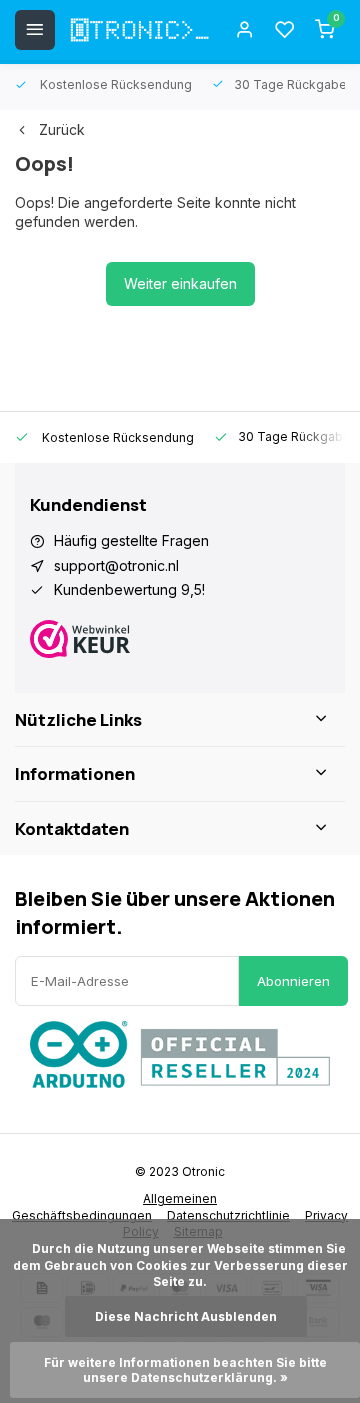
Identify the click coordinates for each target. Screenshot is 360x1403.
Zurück (62, 129)
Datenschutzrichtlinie (228, 1215)
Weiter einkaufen (180, 283)
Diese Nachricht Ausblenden (186, 1316)
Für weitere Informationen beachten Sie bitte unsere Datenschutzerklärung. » (187, 1370)
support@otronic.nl (116, 565)
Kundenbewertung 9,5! (129, 589)
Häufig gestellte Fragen (131, 540)
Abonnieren (293, 981)
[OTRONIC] (140, 30)
